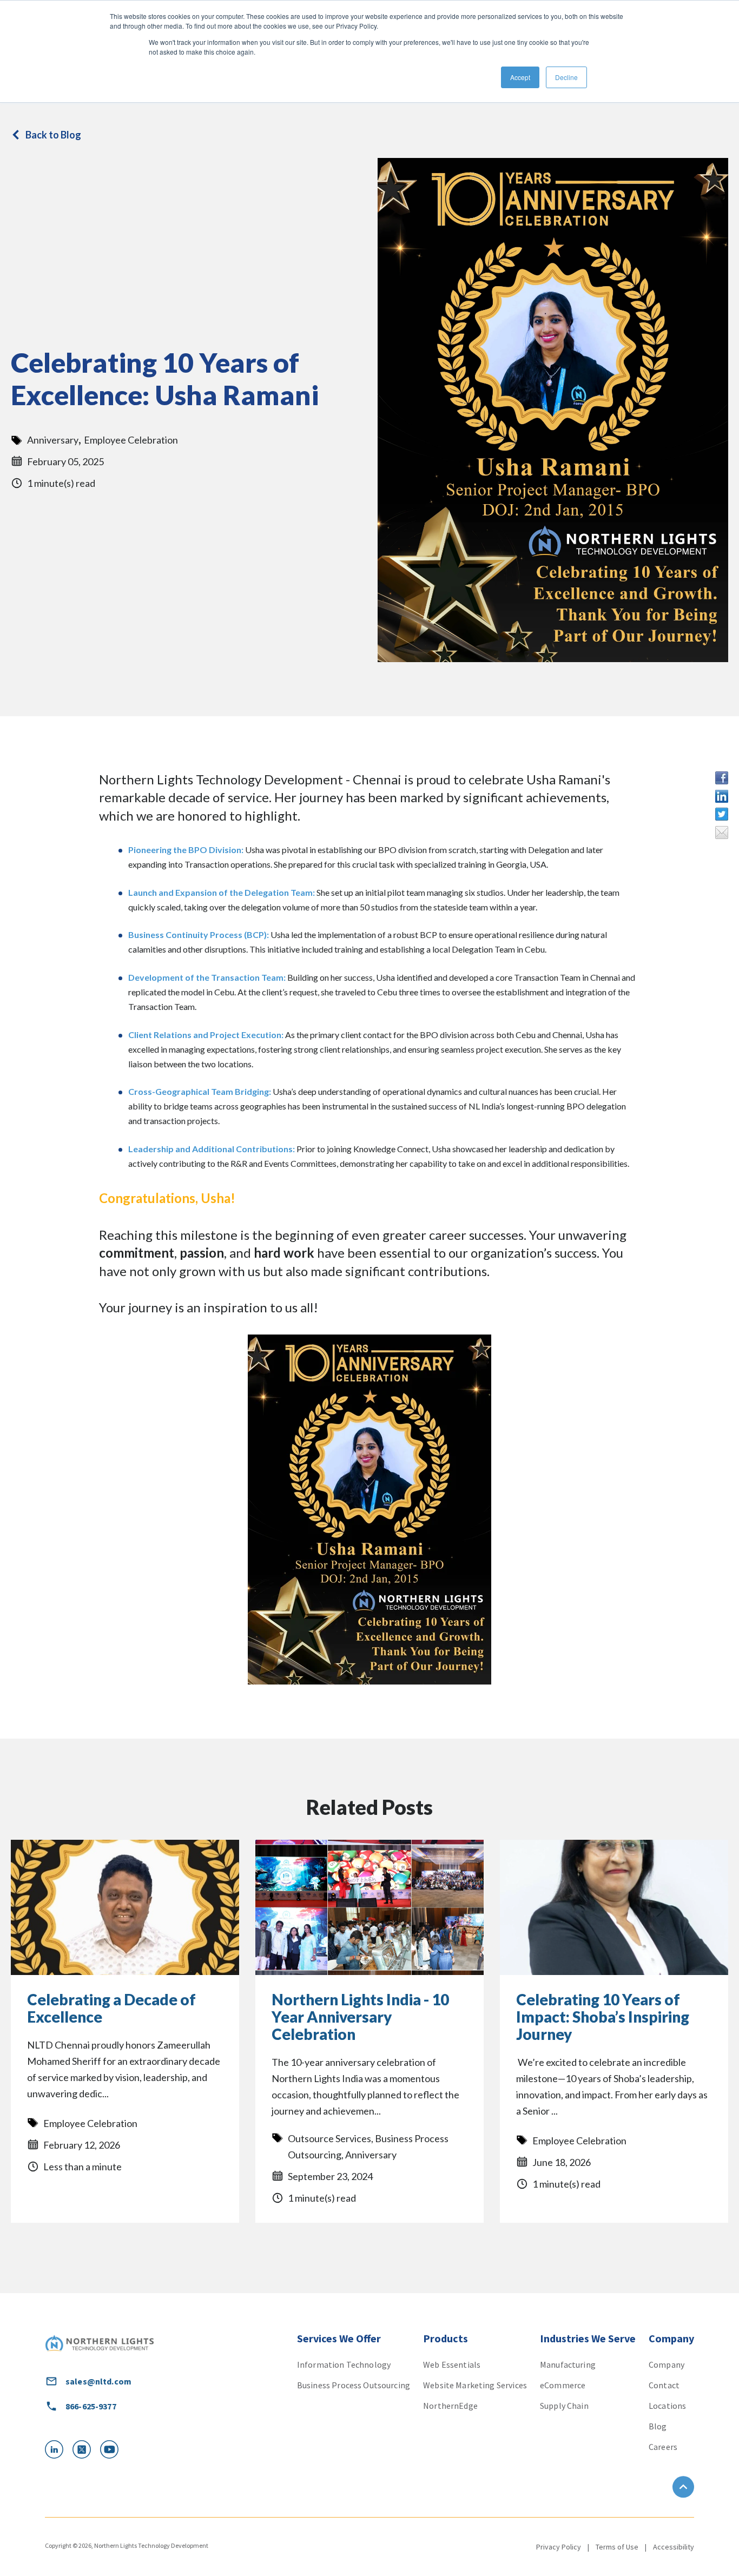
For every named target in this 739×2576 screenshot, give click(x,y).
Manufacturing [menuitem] (568, 2364)
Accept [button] (520, 77)
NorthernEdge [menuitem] (450, 2406)
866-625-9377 (91, 2406)
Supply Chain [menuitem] (564, 2406)
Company (671, 2338)
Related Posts (369, 1807)
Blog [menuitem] (658, 2426)
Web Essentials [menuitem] (452, 2364)
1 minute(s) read (61, 483)
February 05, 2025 (65, 461)
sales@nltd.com (98, 2381)
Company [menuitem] (667, 2364)
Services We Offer (339, 2338)
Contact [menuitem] (664, 2385)
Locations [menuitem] (667, 2406)
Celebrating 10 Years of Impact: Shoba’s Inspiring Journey (603, 2017)
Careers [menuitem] (663, 2447)
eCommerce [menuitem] (563, 2385)
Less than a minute (83, 2167)
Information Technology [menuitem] (344, 2364)
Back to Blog (53, 135)
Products (446, 2338)
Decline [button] (566, 77)
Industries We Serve (588, 2338)
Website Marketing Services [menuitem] (475, 2385)
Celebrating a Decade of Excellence (111, 2009)
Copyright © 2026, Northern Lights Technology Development (127, 2545)
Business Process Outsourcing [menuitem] (354, 2385)
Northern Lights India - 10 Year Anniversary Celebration (360, 2017)
